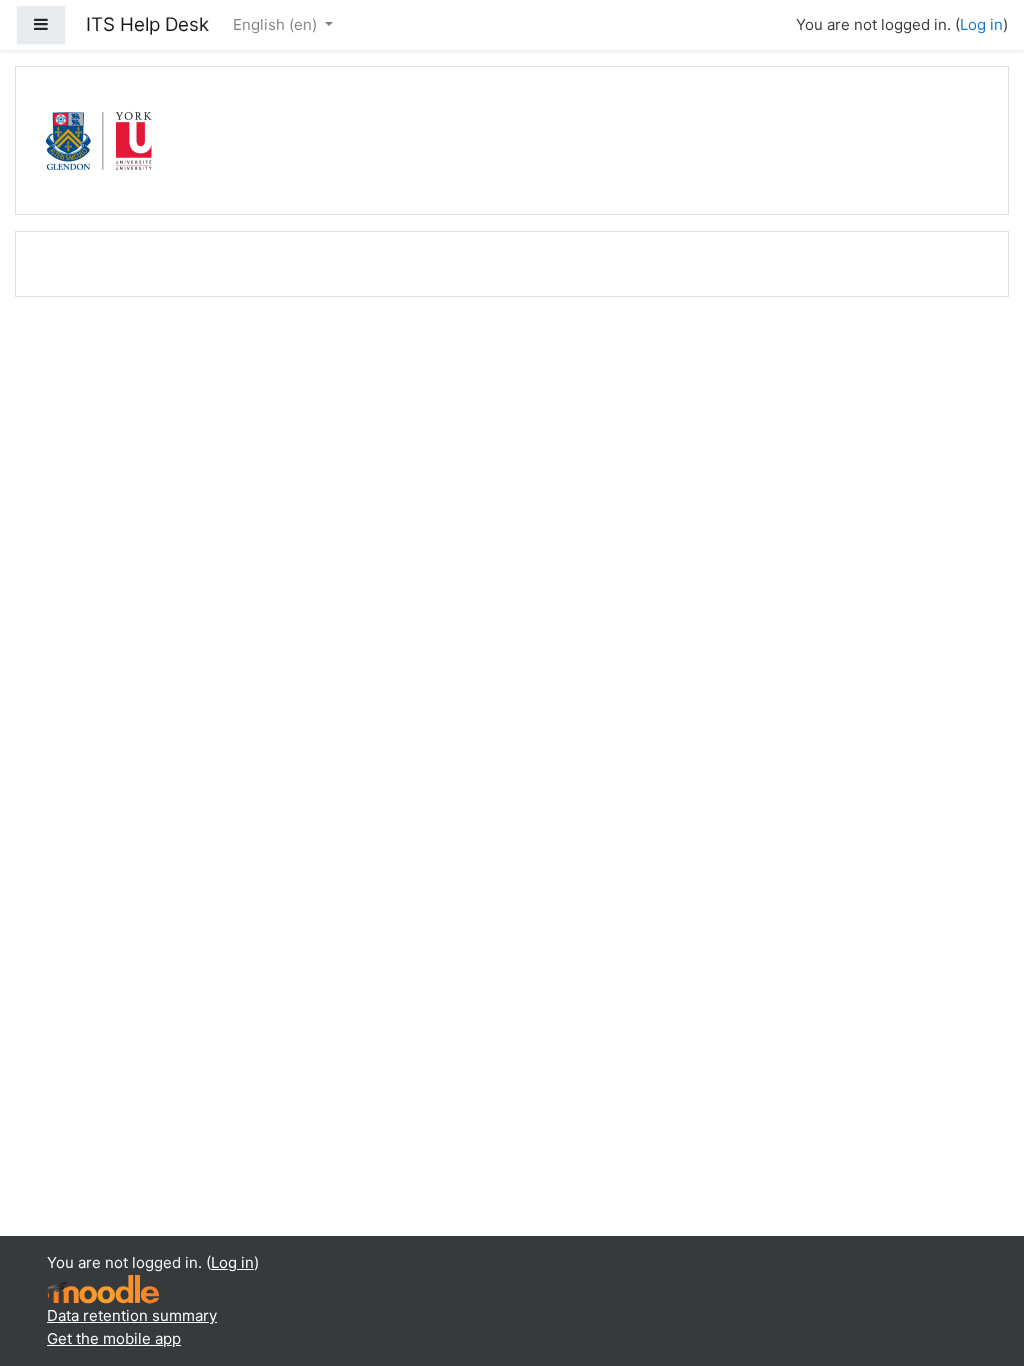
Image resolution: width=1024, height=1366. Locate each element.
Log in (981, 24)
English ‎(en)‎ (277, 24)
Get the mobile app (114, 1338)
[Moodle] (103, 1288)
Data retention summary (132, 1315)
